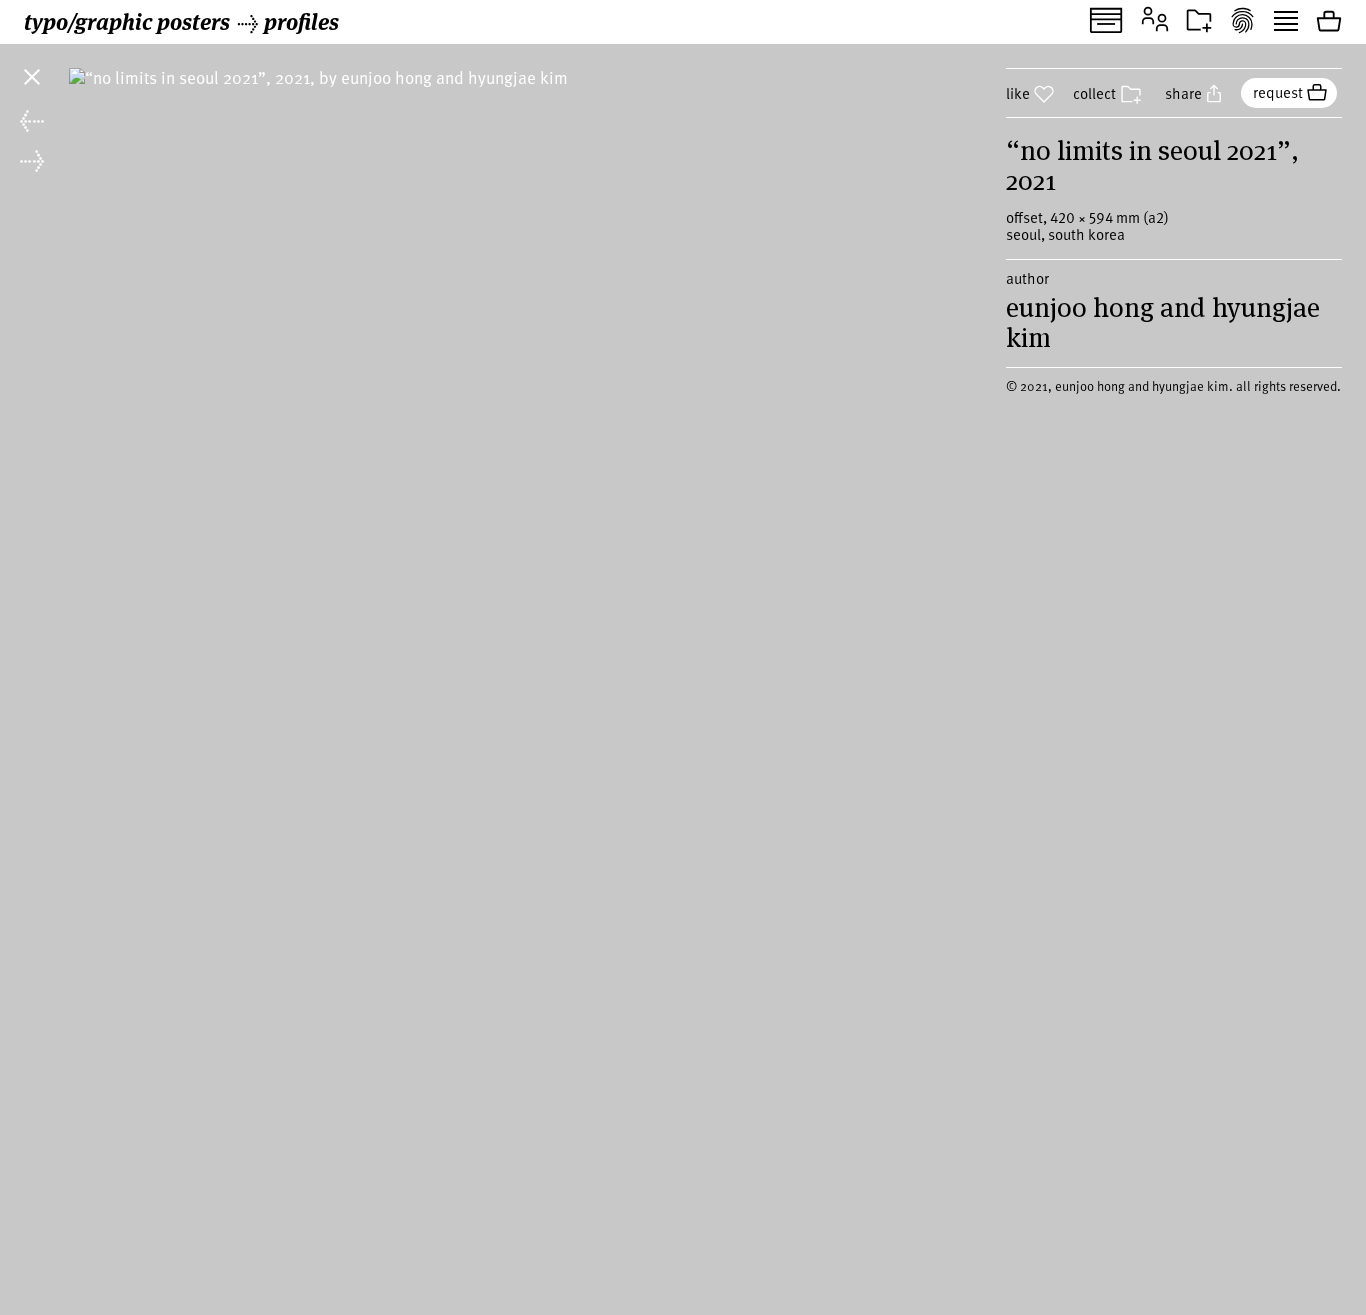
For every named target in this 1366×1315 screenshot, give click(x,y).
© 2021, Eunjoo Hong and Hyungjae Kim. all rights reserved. (1173, 386)
